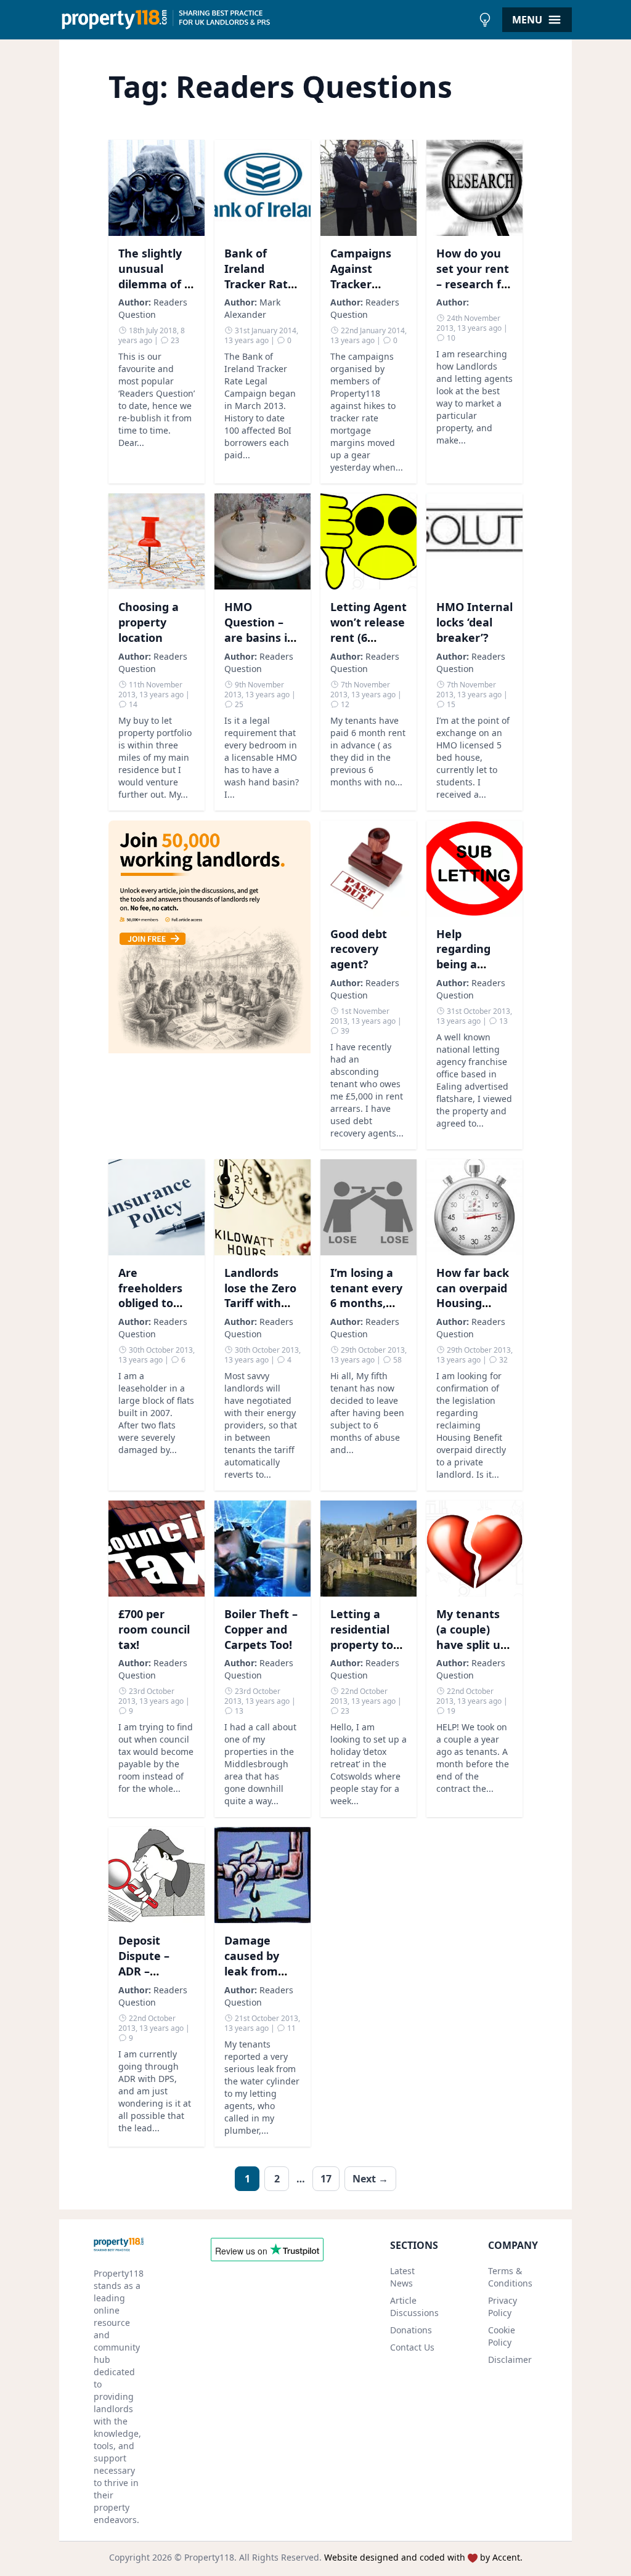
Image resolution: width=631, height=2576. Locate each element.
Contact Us (412, 2347)
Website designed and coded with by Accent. (423, 2557)
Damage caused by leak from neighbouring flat (262, 1971)
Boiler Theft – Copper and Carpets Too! (261, 1629)
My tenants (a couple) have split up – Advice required (472, 1644)
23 (174, 340)
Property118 (209, 2557)
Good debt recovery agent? (359, 949)
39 (344, 1031)
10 (450, 338)
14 (132, 704)
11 (291, 2028)
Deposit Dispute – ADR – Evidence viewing (144, 1971)
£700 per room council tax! (154, 1629)
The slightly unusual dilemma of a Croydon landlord (155, 284)
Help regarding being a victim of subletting (465, 964)
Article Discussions (414, 2307)
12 (344, 704)
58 (397, 1360)
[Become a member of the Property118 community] (210, 985)
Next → (370, 2179)
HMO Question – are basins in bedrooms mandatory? (259, 637)
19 (450, 1711)
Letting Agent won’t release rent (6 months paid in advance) (368, 637)
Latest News (402, 2277)
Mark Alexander (252, 308)
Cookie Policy (502, 2336)
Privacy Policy (503, 2307)
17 (326, 2179)
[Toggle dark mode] (485, 20)
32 (503, 1360)
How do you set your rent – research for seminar (474, 276)
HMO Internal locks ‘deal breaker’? (474, 622)
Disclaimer (510, 2359)
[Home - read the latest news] (266, 20)
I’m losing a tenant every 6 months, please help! (366, 1295)
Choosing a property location (149, 622)
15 (450, 704)
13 (503, 1021)
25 (238, 704)
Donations (411, 2330)
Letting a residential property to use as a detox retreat (368, 1644)
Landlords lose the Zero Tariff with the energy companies (260, 1303)
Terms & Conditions (510, 2277)
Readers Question (153, 308)
